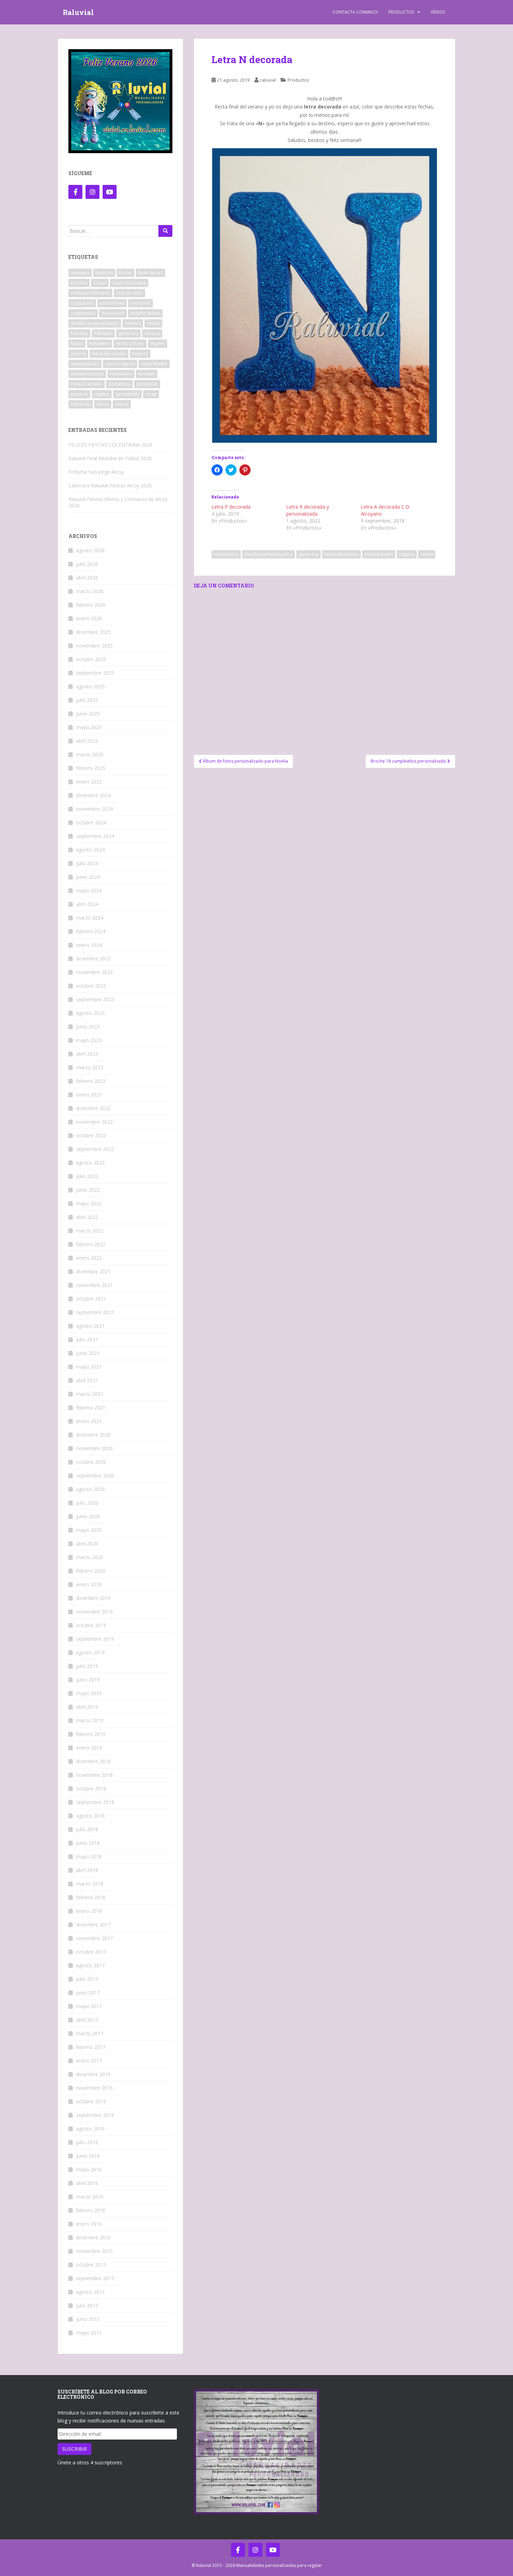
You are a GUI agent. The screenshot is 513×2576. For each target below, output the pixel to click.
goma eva (308, 554)
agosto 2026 (90, 550)
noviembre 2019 (94, 1612)
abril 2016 (87, 2183)
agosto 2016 (90, 2129)
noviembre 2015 (94, 2251)
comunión (140, 303)
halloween (99, 343)
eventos (133, 323)
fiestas (153, 323)
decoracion (113, 313)
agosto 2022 (90, 1163)
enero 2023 (89, 1095)
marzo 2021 (90, 1394)
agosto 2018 (90, 1816)
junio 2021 (88, 1353)
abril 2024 (87, 904)
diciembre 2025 (93, 632)
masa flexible (154, 364)
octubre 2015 (91, 2265)
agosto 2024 (90, 850)
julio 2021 (87, 1339)
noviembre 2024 (94, 809)
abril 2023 (87, 1054)
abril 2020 (87, 1544)
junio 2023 (88, 1027)
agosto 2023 (90, 1013)
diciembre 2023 (93, 958)
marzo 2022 (90, 1231)
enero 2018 (89, 1911)
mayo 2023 (89, 1040)
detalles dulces (145, 313)
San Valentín (127, 394)
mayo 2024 (89, 890)
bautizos (104, 273)
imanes (158, 343)
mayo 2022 (89, 1203)
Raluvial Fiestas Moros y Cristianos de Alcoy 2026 (118, 502)
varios (427, 554)
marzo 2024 (90, 918)
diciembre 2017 (93, 1924)
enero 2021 (89, 1421)
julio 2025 (87, 700)
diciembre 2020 (93, 1435)
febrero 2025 (91, 768)
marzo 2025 (90, 754)
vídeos (122, 404)
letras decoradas (341, 554)
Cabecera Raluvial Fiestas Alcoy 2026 (110, 485)
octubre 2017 (91, 1952)
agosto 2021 (90, 1326)
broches (79, 283)
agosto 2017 (90, 1965)
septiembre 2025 (95, 673)
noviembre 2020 (94, 1448)
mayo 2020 (89, 1530)
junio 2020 (88, 1516)
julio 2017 (87, 1979)
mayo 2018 (89, 1856)
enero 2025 (89, 782)
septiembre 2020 (95, 1476)
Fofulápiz (103, 333)
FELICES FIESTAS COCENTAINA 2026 (110, 445)
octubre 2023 (91, 986)
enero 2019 (89, 1748)
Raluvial (78, 12)
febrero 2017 (91, 2047)
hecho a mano (130, 343)
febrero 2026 (91, 605)
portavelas (147, 384)
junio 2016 (88, 2156)
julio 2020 (87, 1503)
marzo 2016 (90, 2197)
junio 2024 (88, 877)
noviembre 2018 (94, 1775)
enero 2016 (89, 2224)
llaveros (140, 354)
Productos (401, 12)
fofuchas (79, 333)
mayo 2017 (89, 2006)
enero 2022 (89, 1258)
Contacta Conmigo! (355, 12)
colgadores (82, 303)
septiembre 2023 (95, 999)
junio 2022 (88, 1190)
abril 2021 (87, 1380)
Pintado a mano (87, 384)
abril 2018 (87, 1870)
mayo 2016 (89, 2169)
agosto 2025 (90, 686)
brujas (100, 283)
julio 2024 (87, 863)
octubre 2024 (91, 822)
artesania (80, 273)
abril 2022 (87, 1217)
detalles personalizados (269, 554)
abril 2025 (87, 741)
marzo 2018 (90, 1884)
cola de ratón (129, 293)
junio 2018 (88, 1843)
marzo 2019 (90, 1720)
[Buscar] (165, 231)
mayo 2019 (89, 1693)
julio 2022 (87, 1176)
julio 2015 (87, 2305)
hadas (77, 343)
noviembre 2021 (94, 1285)
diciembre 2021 (93, 1271)
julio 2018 (87, 1829)
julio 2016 (87, 2142)
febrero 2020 (91, 1571)
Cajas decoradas (129, 283)
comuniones (112, 303)
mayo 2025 (89, 727)
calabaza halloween (90, 293)
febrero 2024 (91, 931)
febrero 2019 (91, 1734)
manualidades (379, 554)
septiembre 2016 (95, 2115)
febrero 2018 (91, 1897)
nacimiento (121, 374)
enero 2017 (89, 2061)
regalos (407, 554)
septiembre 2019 (95, 1639)
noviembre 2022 (94, 1122)
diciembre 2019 (93, 1598)
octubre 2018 (91, 1788)
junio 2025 (88, 714)
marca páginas (120, 364)
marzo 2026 (90, 591)
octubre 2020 (91, 1462)
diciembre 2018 (93, 1761)
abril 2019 (87, 1707)
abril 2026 (87, 578)
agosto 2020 (90, 1489)
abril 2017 (87, 2020)
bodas (125, 273)
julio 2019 (87, 1666)
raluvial (268, 80)
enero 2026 (89, 618)
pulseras (79, 394)
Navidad (147, 374)
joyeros (78, 354)
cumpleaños (226, 554)
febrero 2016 (91, 2210)
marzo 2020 (90, 1557)
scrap (151, 394)
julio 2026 (87, 564)
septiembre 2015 (95, 2278)
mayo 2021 (89, 1367)
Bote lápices (150, 273)
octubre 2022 (91, 1135)
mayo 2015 (89, 2333)
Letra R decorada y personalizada (308, 510)
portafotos (119, 384)
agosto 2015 (90, 2292)
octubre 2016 (91, 2101)
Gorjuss (152, 333)
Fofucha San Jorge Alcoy (96, 472)
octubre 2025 (91, 659)
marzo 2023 (90, 1067)
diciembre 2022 (93, 1108)
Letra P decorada (231, 507)
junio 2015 (88, 2319)
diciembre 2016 (93, 2074)
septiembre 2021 (95, 1312)
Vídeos (438, 12)
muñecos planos (87, 374)
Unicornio (81, 404)
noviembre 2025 (94, 646)
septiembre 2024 (95, 836)
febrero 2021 (91, 1407)
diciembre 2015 (93, 2237)
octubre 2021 (91, 1299)
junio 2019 (88, 1680)
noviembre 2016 (94, 2088)
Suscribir (75, 2449)
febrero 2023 (91, 1081)
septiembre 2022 (95, 1149)
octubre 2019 (91, 1625)
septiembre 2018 (95, 1802)
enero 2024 (89, 945)
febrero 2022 (91, 1244)
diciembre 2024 (93, 795)
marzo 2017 (90, 2033)
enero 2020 (89, 1584)
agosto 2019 (90, 1652)
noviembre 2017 (94, 1938)
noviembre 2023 (94, 972)
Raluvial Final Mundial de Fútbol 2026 (110, 458)
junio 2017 (88, 1993)
